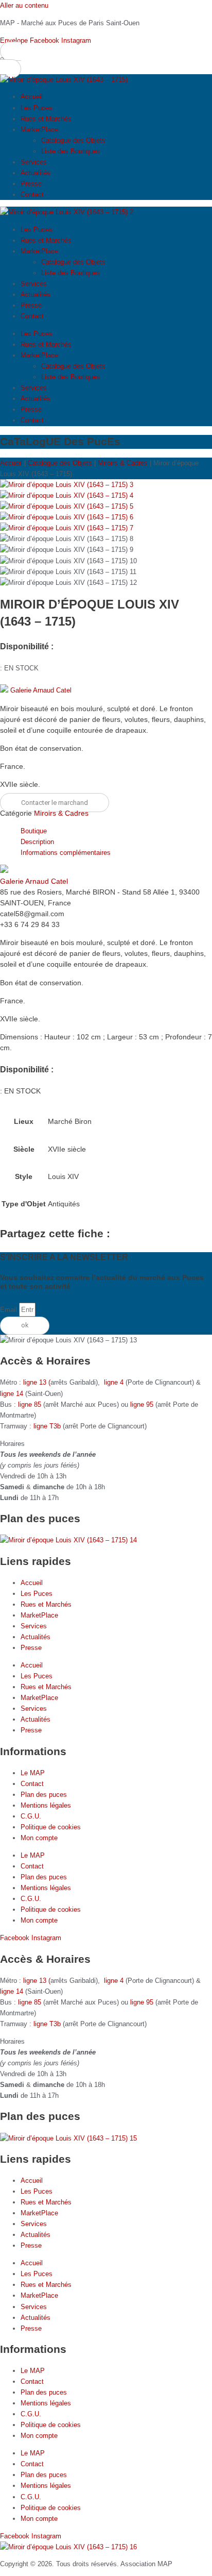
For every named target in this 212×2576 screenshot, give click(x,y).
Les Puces (37, 108)
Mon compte (39, 1838)
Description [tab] (37, 842)
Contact (32, 195)
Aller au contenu (24, 5)
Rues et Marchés (46, 119)
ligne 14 (13, 1394)
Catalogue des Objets (73, 140)
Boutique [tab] (34, 831)
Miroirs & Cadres (123, 463)
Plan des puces (44, 1795)
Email (10, 1310)
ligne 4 (115, 1382)
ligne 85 (30, 1404)
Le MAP (33, 1773)
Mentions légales (46, 1805)
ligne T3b (47, 1426)
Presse (31, 184)
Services (34, 162)
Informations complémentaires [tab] (66, 853)
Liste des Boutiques (71, 151)
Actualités (36, 173)
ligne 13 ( (37, 1382)
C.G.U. (31, 1816)
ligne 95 (143, 1404)
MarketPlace (39, 130)
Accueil (32, 97)
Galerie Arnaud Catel (41, 690)
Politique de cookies (51, 1827)
